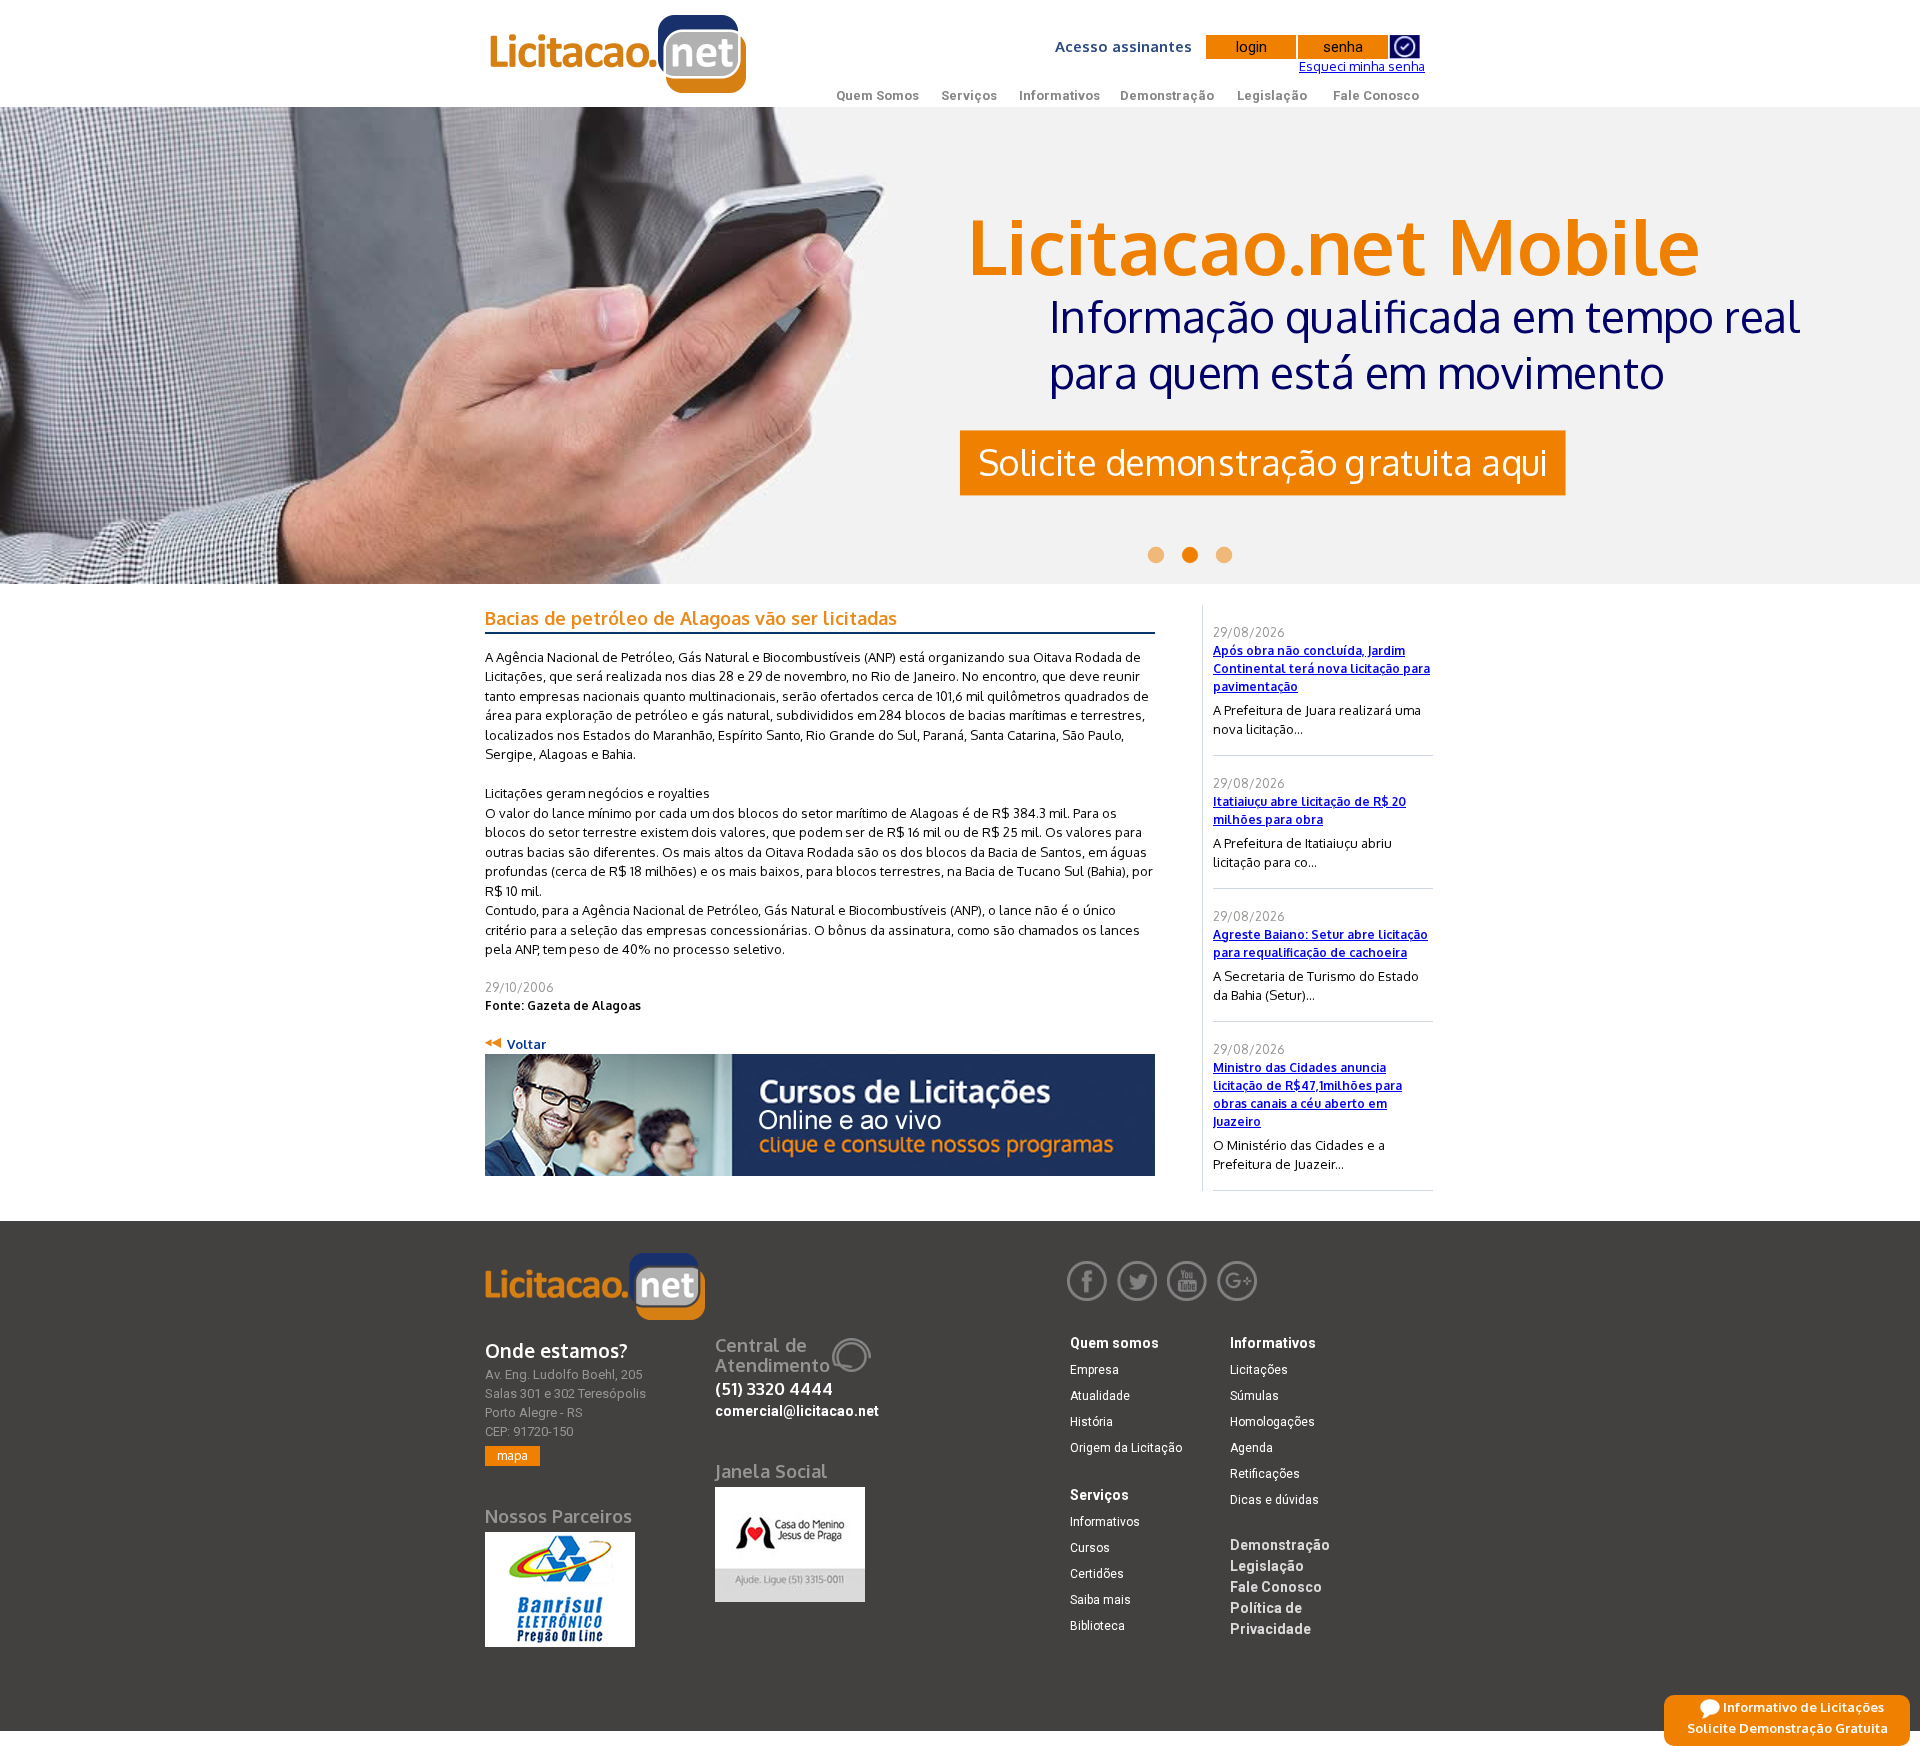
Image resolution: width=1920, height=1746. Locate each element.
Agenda (1251, 1448)
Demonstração (1167, 95)
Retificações (1265, 1474)
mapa (512, 1455)
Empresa (1094, 1370)
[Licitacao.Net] (619, 54)
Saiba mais (1100, 1600)
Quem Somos (877, 95)
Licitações (1259, 1370)
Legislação (1272, 95)
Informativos (1059, 95)
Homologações (1272, 1422)
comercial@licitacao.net (797, 1411)
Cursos (1090, 1548)
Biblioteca (1097, 1626)
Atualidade (1100, 1396)
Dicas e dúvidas (1274, 1500)
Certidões (1097, 1574)
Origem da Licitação (1126, 1448)
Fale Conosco (1376, 95)
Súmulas (1254, 1396)
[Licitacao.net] (595, 1286)
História (1091, 1422)
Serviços (969, 95)
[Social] (790, 1540)
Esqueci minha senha (1362, 66)
